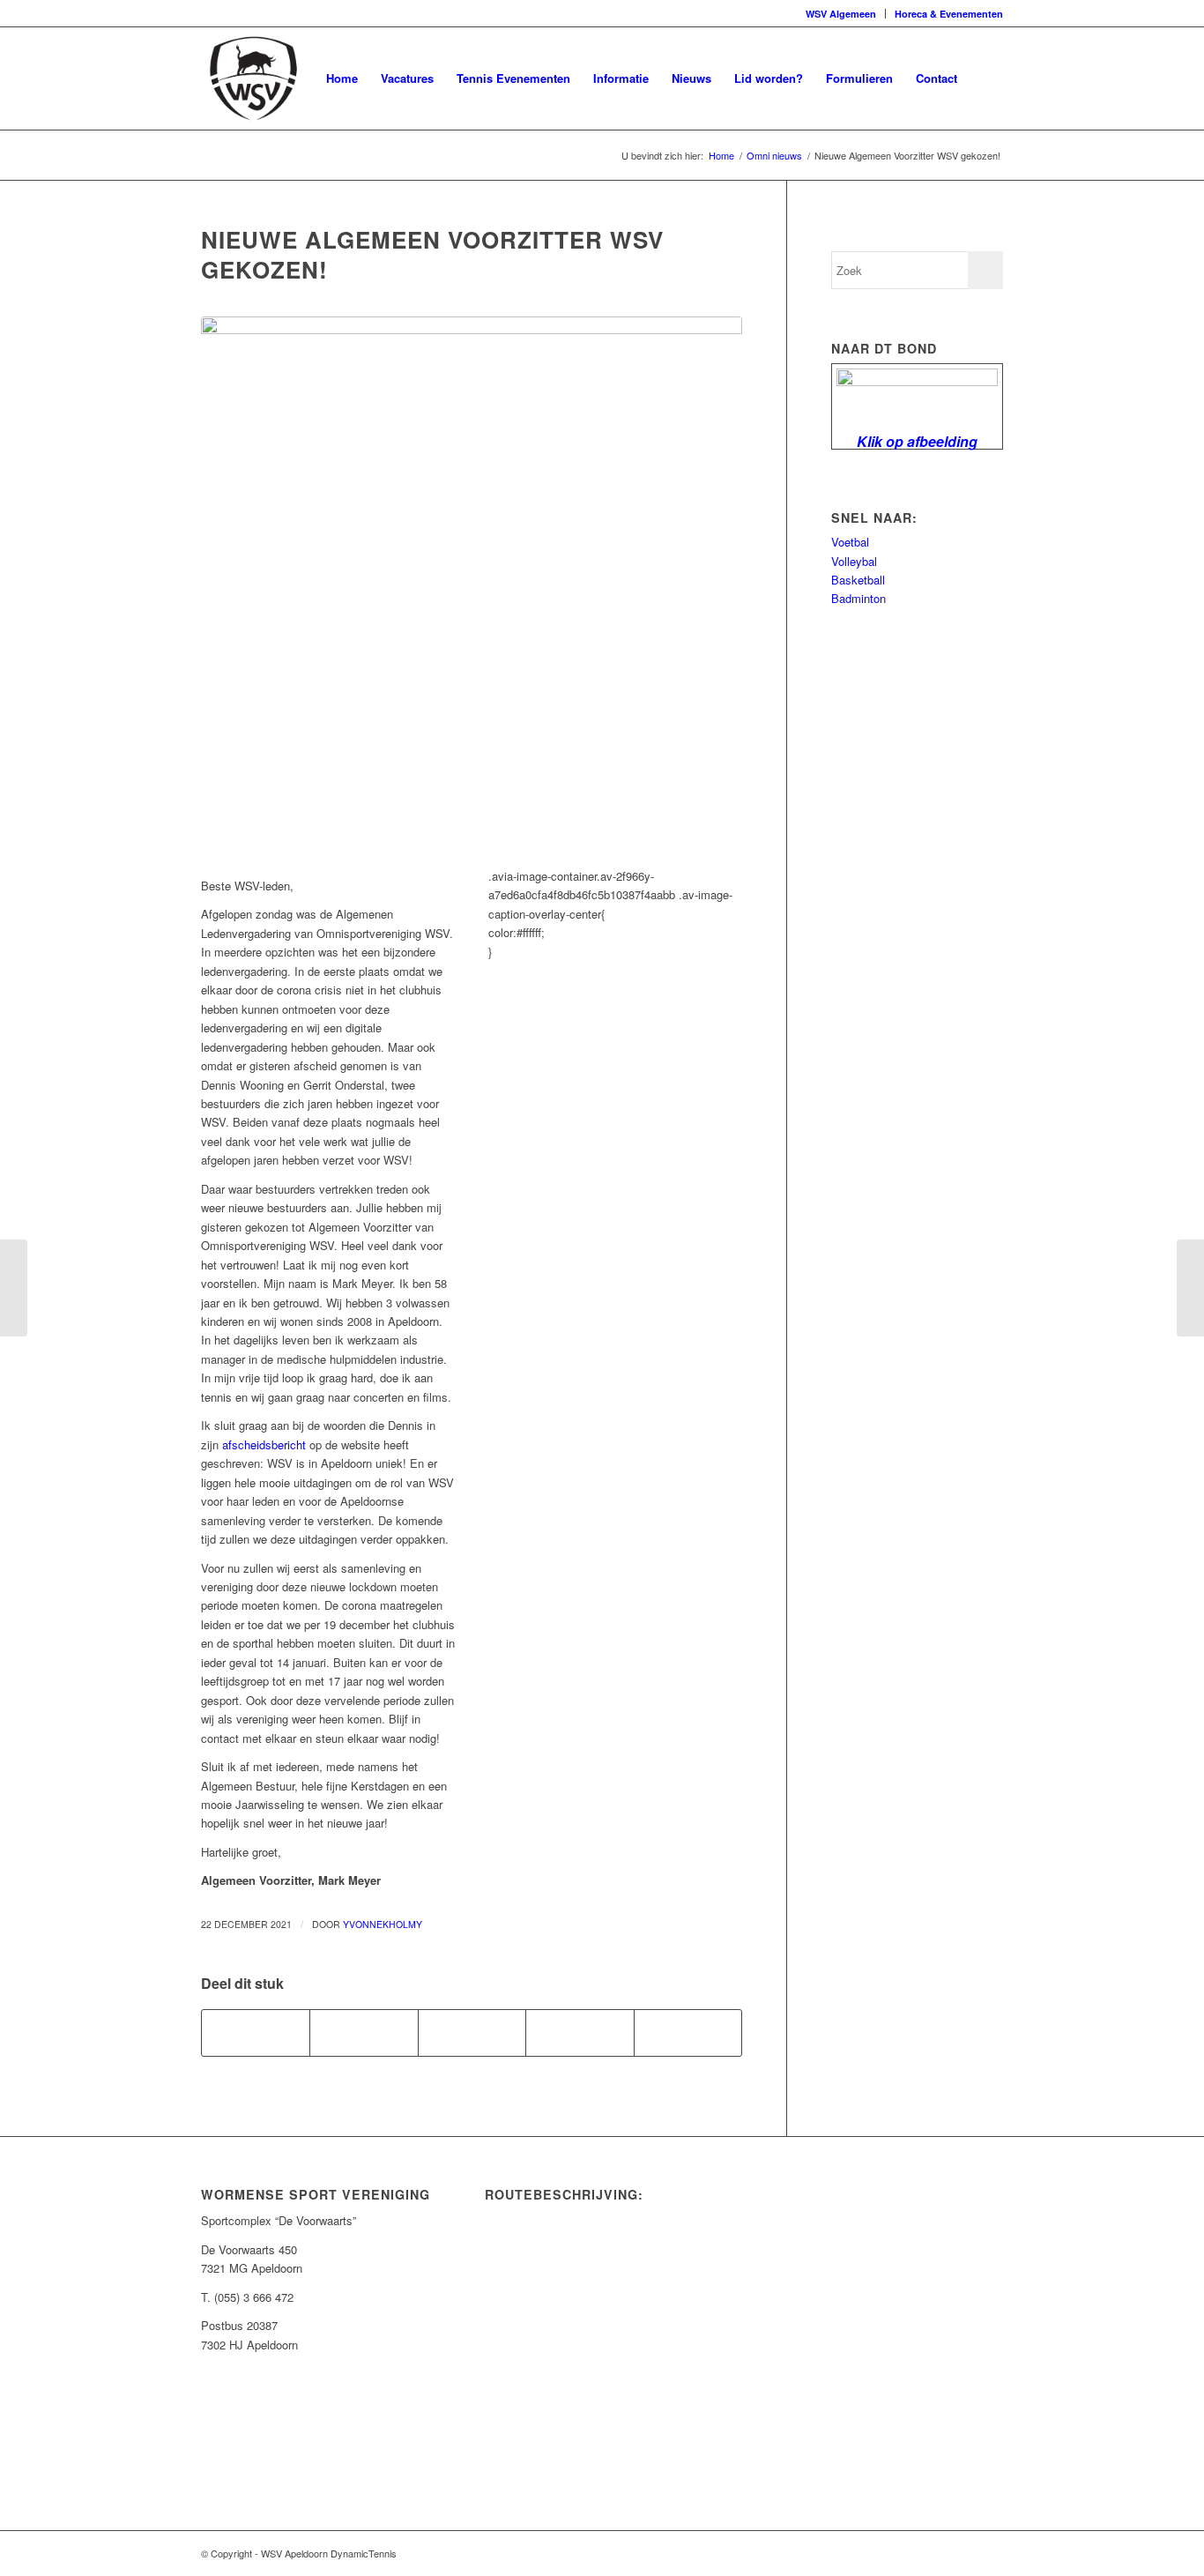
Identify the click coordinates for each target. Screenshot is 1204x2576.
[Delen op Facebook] (256, 2033)
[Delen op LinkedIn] (580, 2033)
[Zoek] (986, 78)
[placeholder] (472, 587)
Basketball (858, 580)
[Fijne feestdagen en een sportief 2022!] (1190, 1288)
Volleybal (854, 561)
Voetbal (850, 542)
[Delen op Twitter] (364, 2033)
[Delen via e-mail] (688, 2033)
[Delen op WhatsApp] (472, 2033)
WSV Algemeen (841, 14)
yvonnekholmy (383, 1924)
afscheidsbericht (264, 1444)
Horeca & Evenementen (949, 14)
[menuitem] (841, 14)
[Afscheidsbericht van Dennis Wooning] (14, 1288)
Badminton (858, 598)
